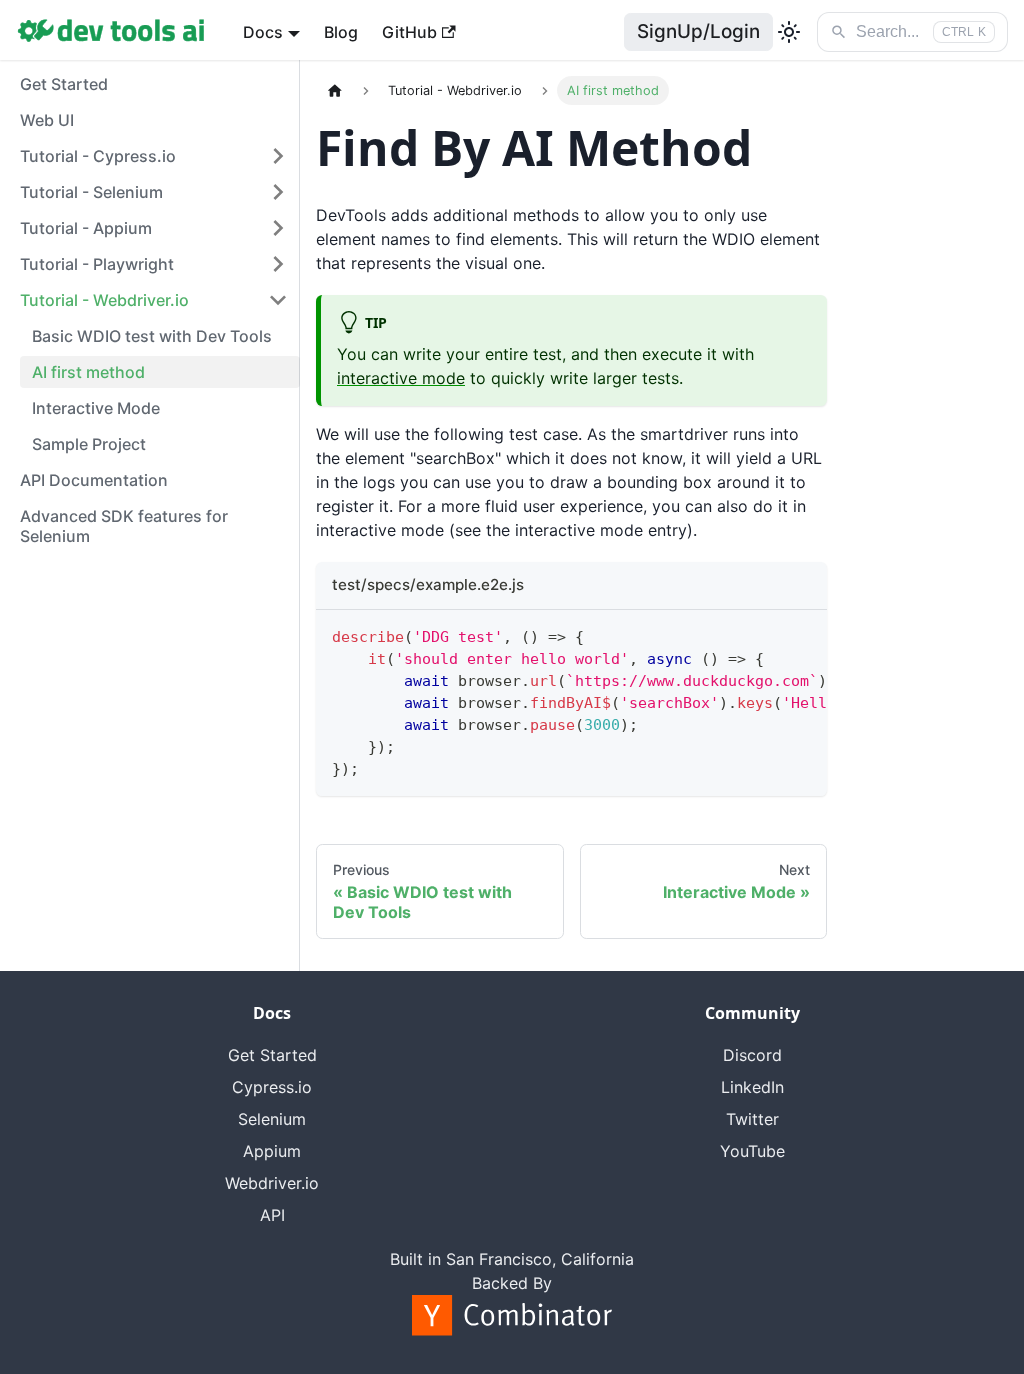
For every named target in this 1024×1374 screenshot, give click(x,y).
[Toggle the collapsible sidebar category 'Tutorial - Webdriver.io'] (278, 300)
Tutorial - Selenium (91, 192)
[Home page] (335, 90)
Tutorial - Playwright (97, 264)
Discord (752, 1055)
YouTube (752, 1151)
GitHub (409, 32)
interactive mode (401, 378)
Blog (341, 32)
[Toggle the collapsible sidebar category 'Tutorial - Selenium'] (278, 192)
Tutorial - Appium (86, 228)
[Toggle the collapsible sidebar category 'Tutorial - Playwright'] (278, 264)
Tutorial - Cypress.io (98, 156)
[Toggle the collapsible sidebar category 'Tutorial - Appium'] (278, 228)
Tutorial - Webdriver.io (104, 300)
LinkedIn (752, 1087)
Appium (272, 1151)
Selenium (272, 1119)
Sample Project (89, 444)
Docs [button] (263, 32)
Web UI (47, 120)
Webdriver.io (272, 1183)
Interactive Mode (96, 408)
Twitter (752, 1119)
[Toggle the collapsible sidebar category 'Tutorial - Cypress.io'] (278, 156)
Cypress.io (272, 1087)
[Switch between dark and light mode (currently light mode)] (789, 32)
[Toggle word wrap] (766, 635)
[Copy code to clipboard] (802, 635)
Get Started (64, 84)
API (272, 1215)
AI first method (88, 372)
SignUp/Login (698, 31)
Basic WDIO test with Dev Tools (152, 336)
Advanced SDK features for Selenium (124, 526)
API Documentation (94, 480)
